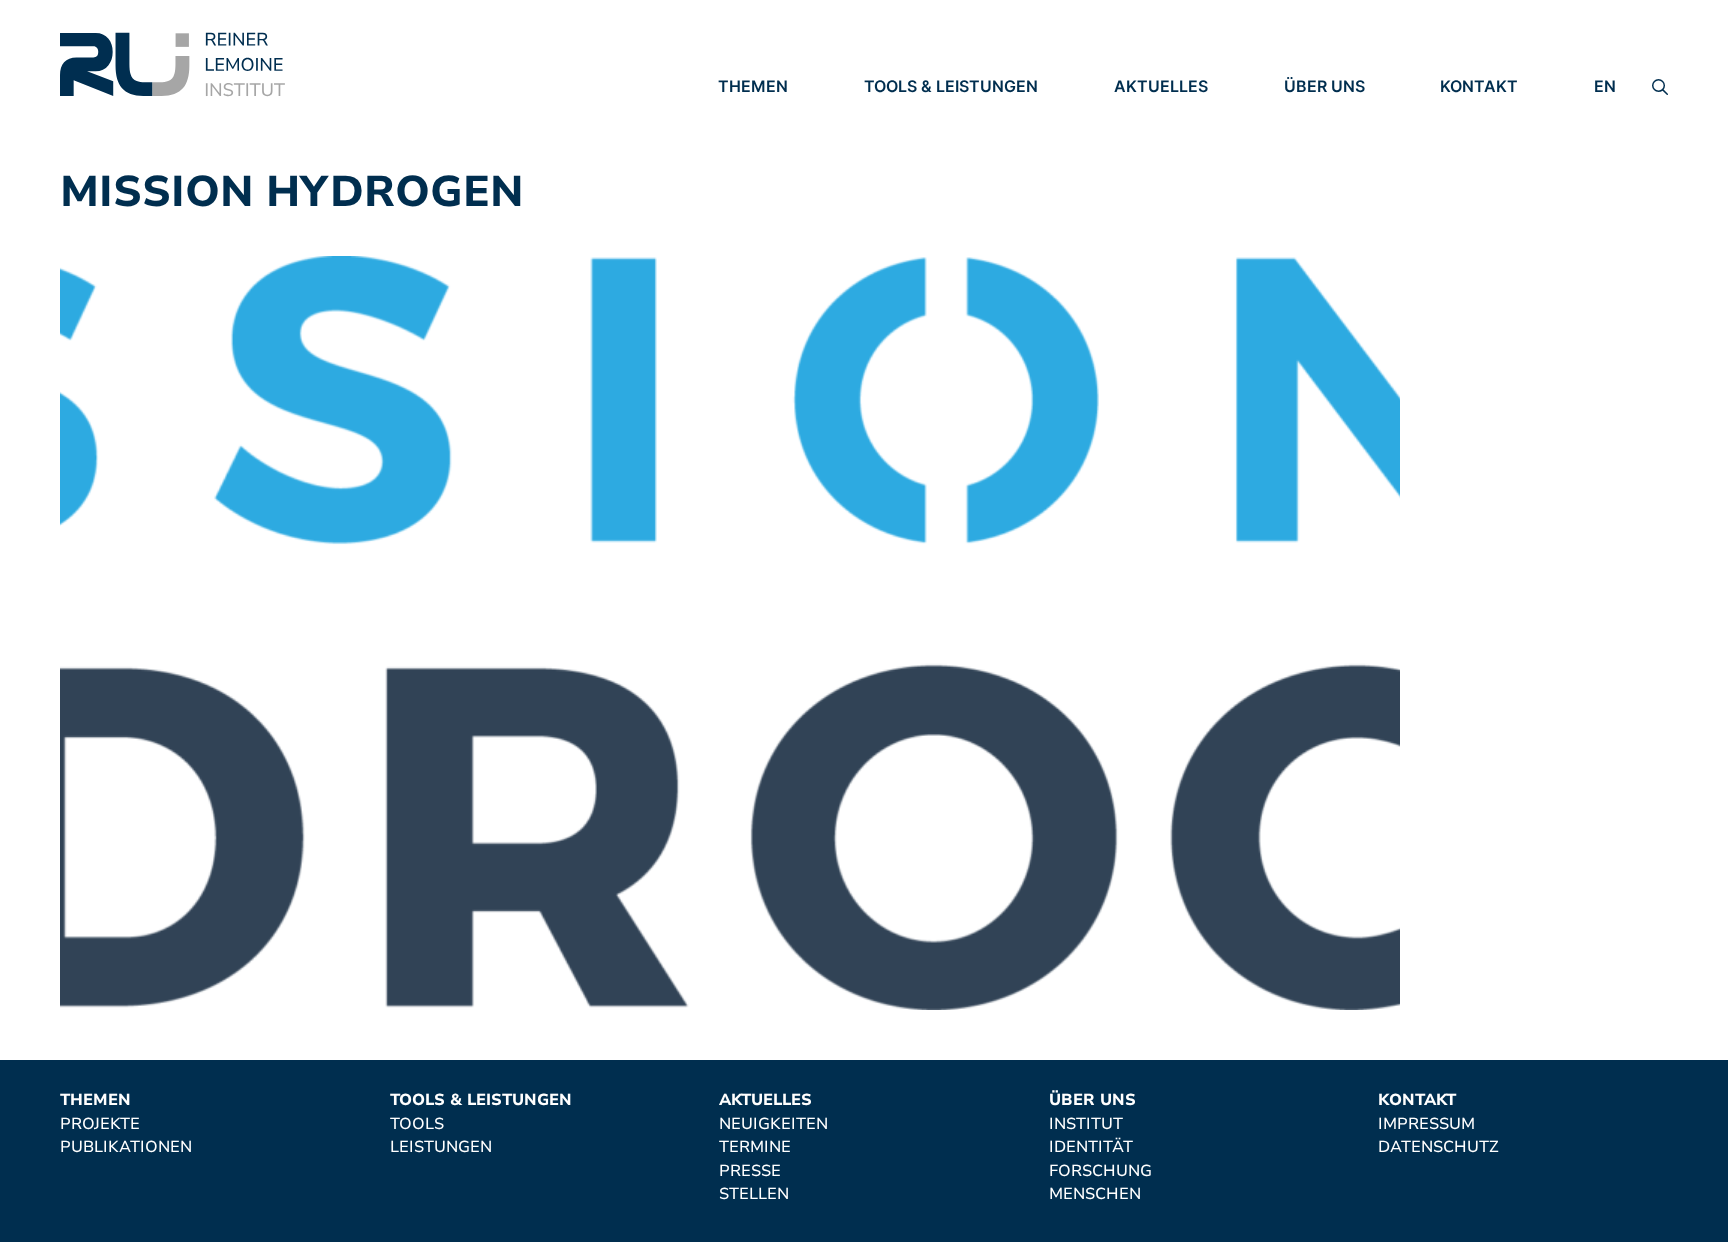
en (1605, 86)
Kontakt (1479, 86)
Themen (753, 86)
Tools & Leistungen (951, 86)
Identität (1326, 143)
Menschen (1330, 198)
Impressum (1488, 115)
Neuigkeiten (1168, 115)
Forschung (1335, 170)
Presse (1145, 170)
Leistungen (915, 143)
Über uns (1324, 86)
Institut (1321, 115)
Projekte (758, 115)
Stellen (1149, 198)
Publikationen (784, 143)
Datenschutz (1500, 143)
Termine (1150, 143)
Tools (891, 115)
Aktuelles (1161, 86)
